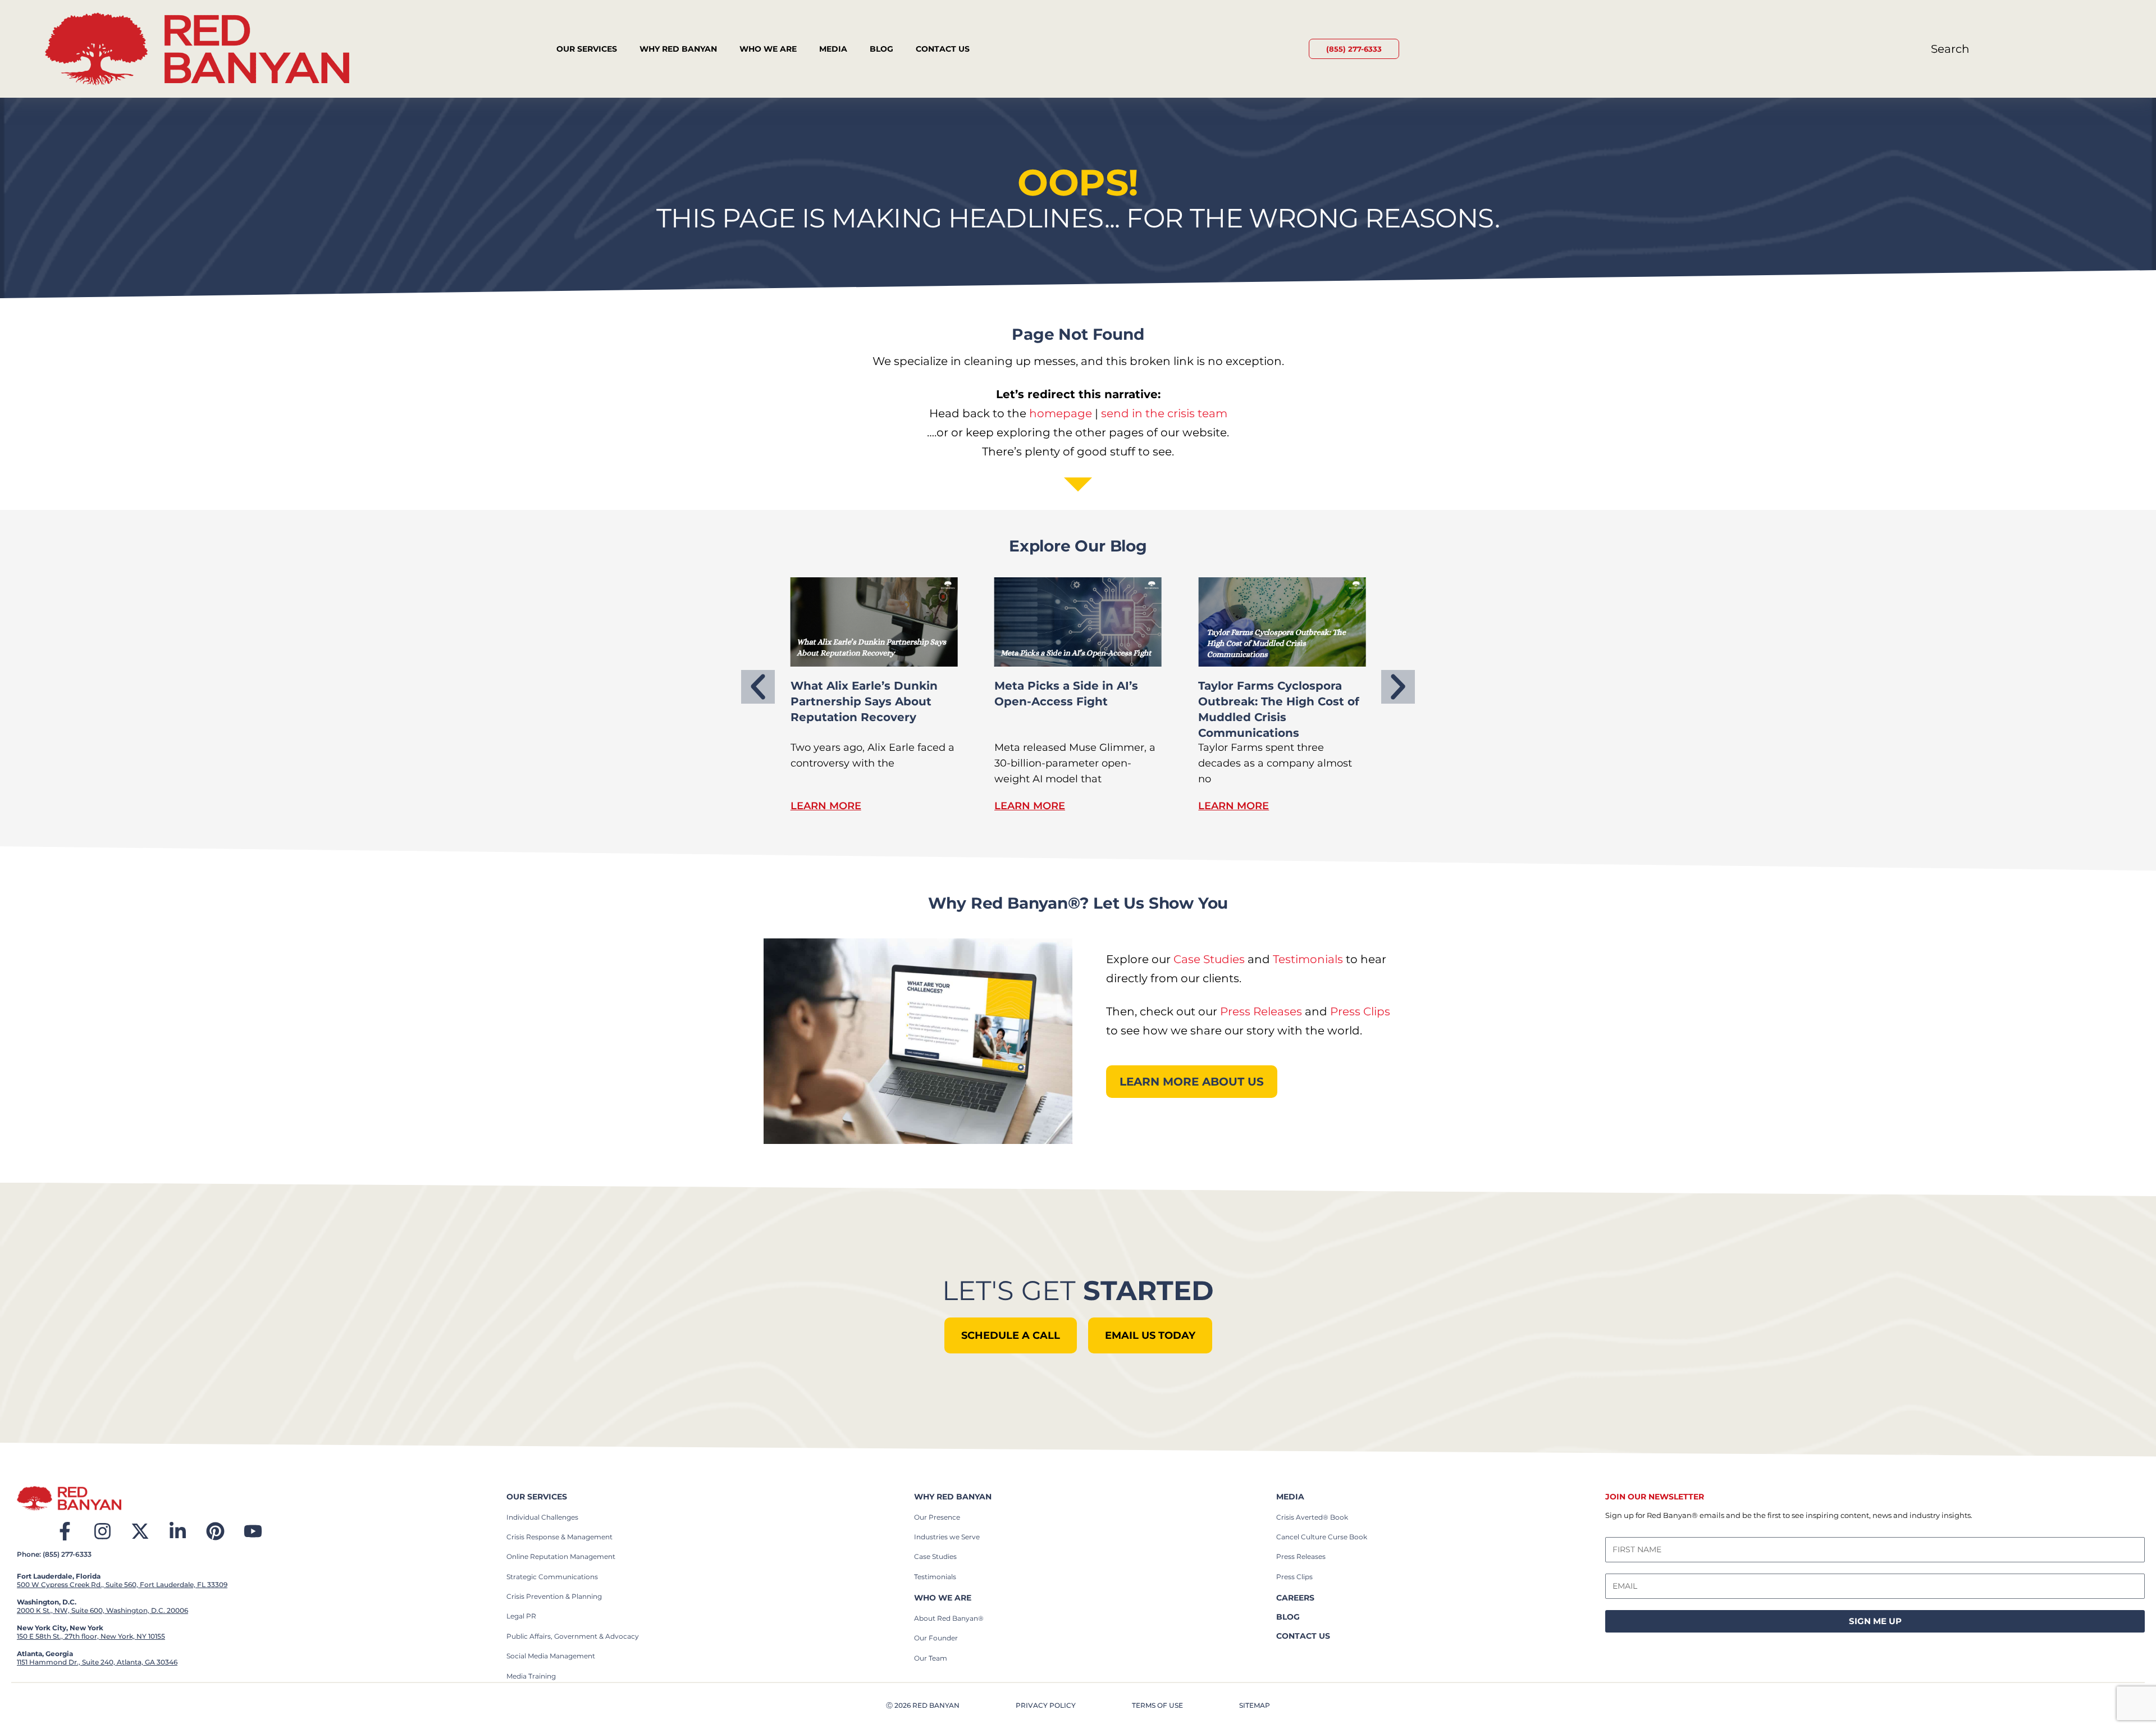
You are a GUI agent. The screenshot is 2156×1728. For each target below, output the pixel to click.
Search (1950, 49)
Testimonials (1308, 959)
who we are (943, 1598)
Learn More (826, 806)
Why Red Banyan (678, 49)
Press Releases (1261, 1011)
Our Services (587, 49)
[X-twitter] (140, 1531)
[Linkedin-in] (178, 1531)
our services (537, 1497)
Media (833, 49)
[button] (758, 687)
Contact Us (943, 49)
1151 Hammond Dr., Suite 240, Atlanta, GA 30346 (97, 1662)
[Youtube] (253, 1531)
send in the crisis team (1164, 413)
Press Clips (1360, 1011)
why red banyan (953, 1497)
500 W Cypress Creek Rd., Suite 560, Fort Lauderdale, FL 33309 (122, 1585)
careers (1295, 1598)
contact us (1303, 1636)
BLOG (1288, 1617)
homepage (1061, 413)
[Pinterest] (215, 1531)
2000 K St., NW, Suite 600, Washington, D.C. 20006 (102, 1610)
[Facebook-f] (65, 1531)
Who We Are (768, 49)
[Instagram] (102, 1531)
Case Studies (1209, 959)
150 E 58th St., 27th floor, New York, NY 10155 (91, 1636)
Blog (881, 49)
